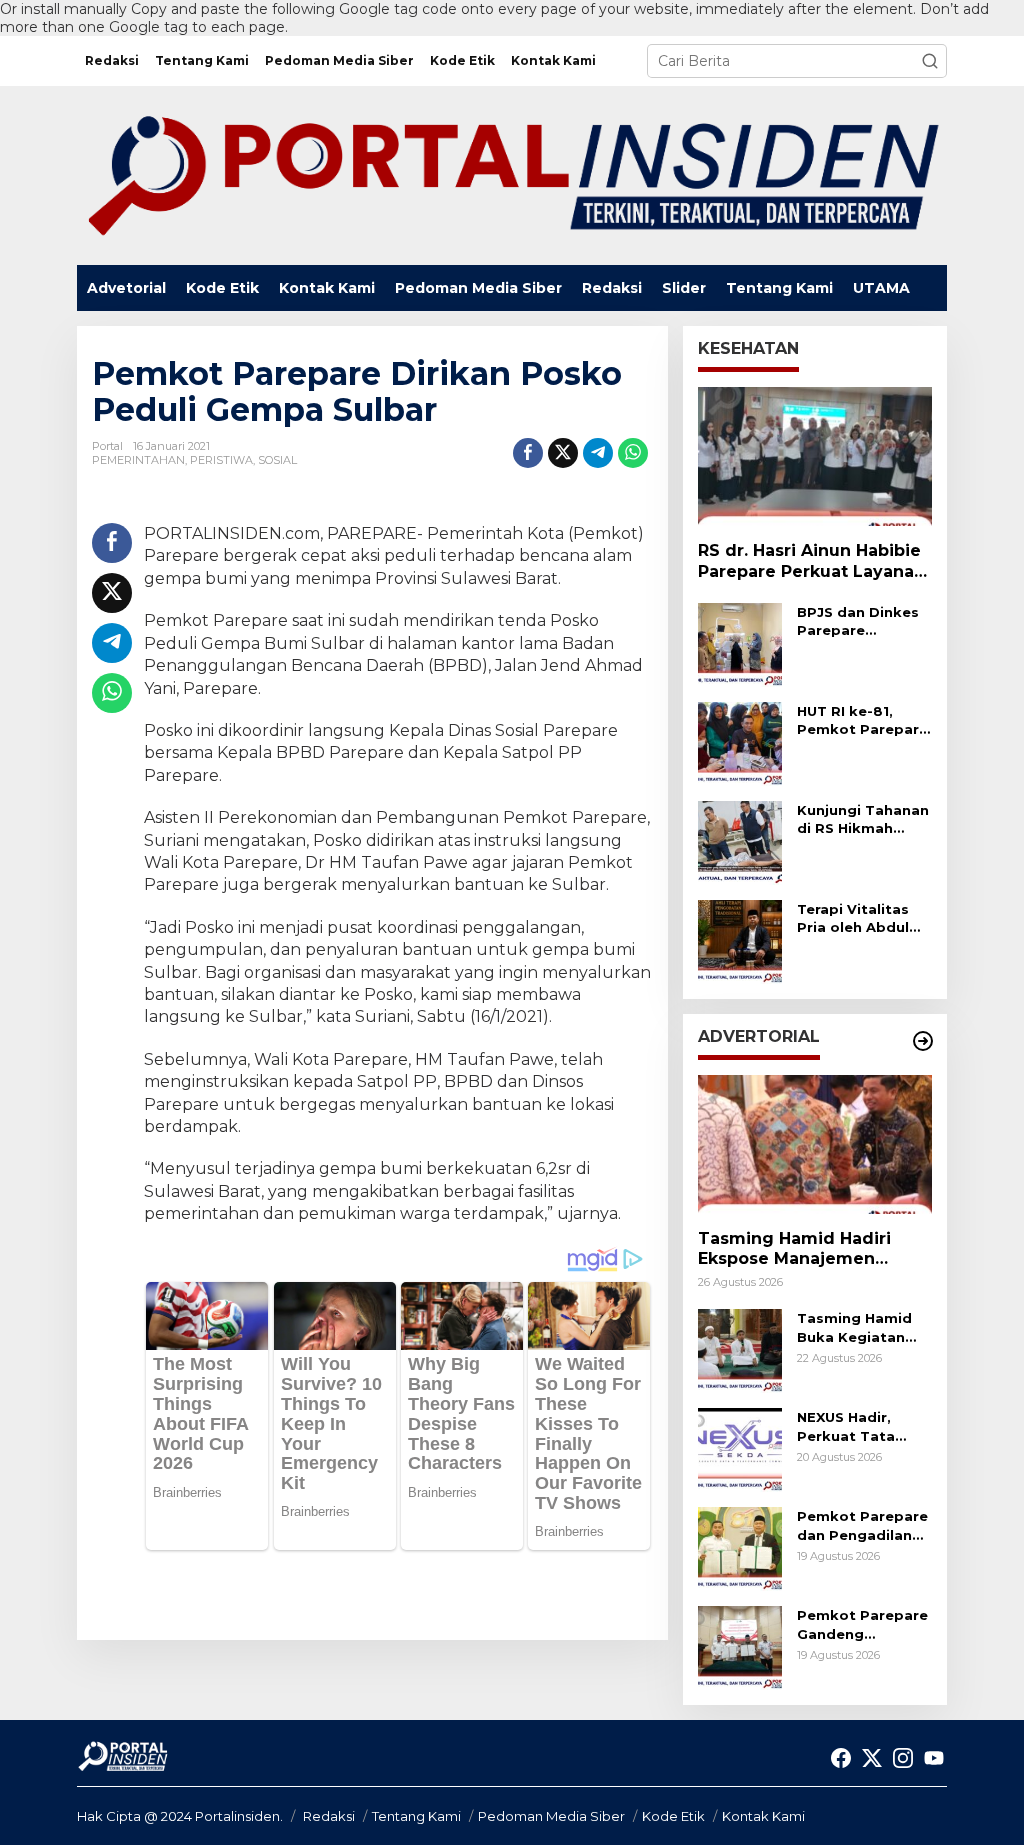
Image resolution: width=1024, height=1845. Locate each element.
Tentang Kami (416, 1816)
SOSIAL (277, 460)
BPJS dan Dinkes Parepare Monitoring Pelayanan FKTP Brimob (858, 621)
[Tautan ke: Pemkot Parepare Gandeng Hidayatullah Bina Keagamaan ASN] (740, 1647)
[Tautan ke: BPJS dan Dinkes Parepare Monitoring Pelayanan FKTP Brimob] (740, 643)
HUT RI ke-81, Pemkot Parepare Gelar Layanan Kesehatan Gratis (862, 720)
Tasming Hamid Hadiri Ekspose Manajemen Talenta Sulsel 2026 (794, 1250)
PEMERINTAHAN (138, 460)
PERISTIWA (221, 460)
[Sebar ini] (528, 453)
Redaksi (329, 1816)
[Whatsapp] (633, 453)
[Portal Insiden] (512, 174)
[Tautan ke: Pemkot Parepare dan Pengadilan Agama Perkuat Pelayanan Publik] (740, 1548)
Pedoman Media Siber (551, 1816)
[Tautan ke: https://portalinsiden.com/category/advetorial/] (923, 1041)
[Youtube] (934, 1758)
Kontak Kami (763, 1816)
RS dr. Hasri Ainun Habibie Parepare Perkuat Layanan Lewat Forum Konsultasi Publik (811, 562)
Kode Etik (673, 1816)
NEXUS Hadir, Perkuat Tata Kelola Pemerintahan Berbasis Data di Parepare (858, 1426)
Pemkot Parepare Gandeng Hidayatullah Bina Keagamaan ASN (862, 1624)
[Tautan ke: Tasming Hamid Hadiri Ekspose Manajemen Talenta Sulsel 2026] (815, 1144)
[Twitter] (872, 1758)
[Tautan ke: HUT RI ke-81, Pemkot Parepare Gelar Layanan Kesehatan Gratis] (740, 742)
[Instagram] (903, 1758)
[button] (930, 61)
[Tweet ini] (563, 453)
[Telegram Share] (598, 453)
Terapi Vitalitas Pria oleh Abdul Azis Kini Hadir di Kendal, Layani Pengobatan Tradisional (858, 918)
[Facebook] (841, 1758)
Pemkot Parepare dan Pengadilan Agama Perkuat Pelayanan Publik (862, 1525)
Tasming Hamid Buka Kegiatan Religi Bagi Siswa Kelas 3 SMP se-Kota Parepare (859, 1327)
